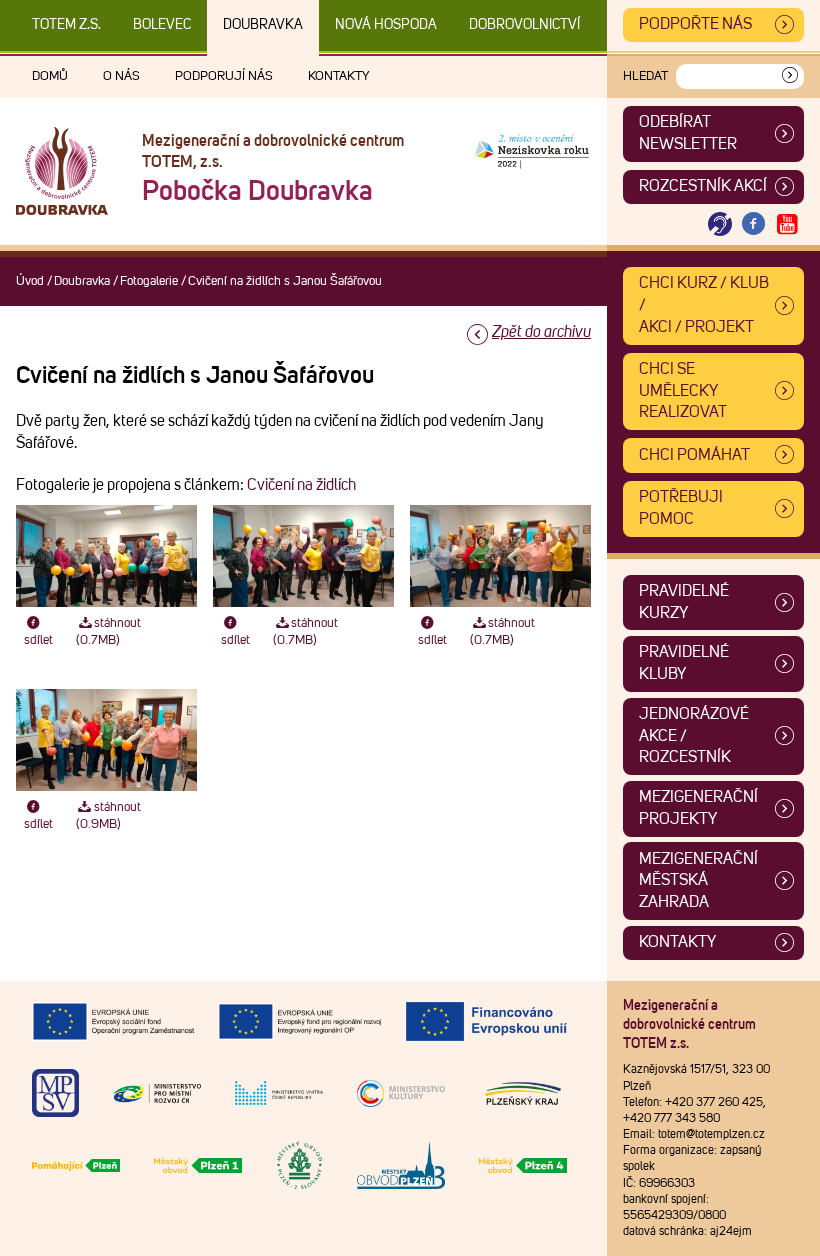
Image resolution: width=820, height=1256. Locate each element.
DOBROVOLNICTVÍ (524, 25)
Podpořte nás (695, 24)
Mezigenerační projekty (698, 808)
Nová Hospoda (386, 25)
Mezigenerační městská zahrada (698, 880)
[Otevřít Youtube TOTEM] (787, 224)
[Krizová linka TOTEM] (720, 224)
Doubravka (263, 25)
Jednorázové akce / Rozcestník (694, 735)
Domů (50, 76)
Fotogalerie (149, 281)
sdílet (38, 640)
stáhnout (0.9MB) (108, 816)
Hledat (645, 76)
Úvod (30, 281)
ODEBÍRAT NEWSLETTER (688, 133)
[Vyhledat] (790, 76)
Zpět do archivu (541, 332)
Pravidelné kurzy (684, 602)
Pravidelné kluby (684, 663)
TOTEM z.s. (66, 25)
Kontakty (339, 76)
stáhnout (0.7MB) (108, 632)
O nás (121, 76)
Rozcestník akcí (703, 186)
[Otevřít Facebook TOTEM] (754, 224)
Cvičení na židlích (301, 485)
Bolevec (162, 25)
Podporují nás (224, 76)
